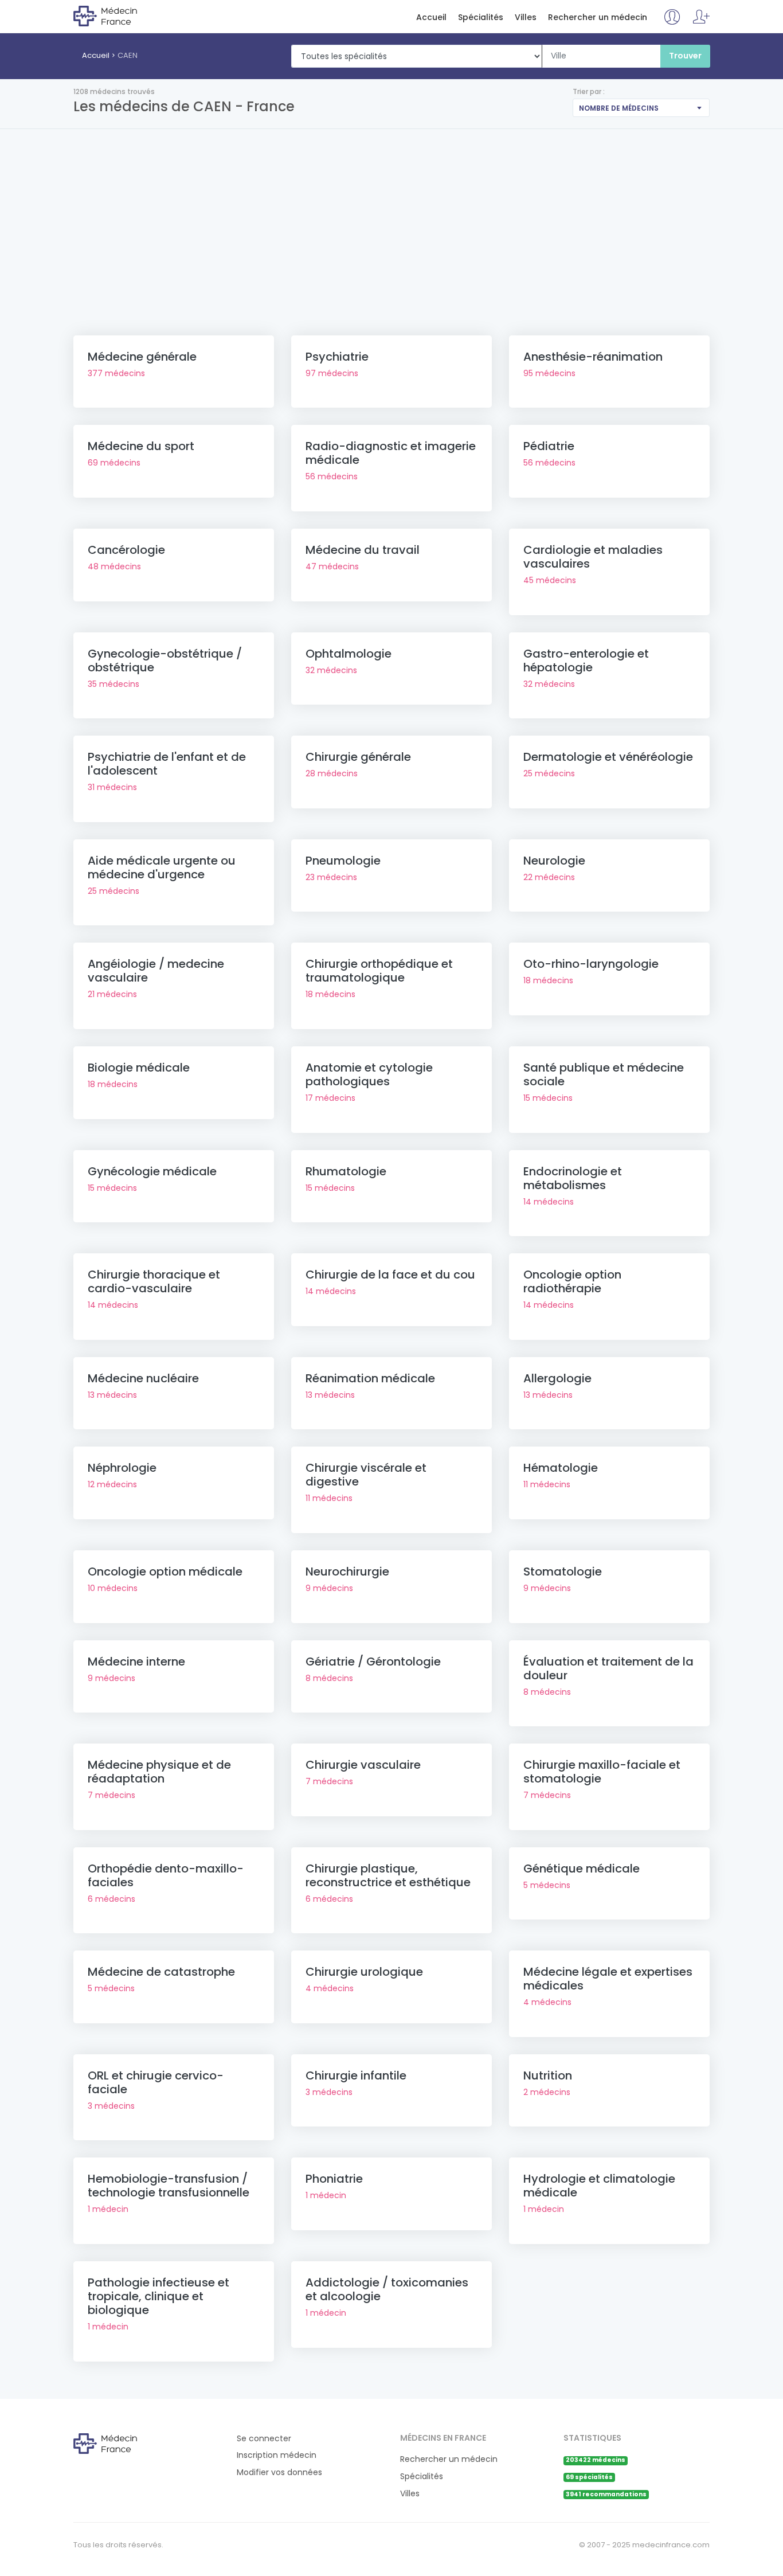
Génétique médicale (582, 1869)
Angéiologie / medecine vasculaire (156, 971)
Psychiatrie (337, 357)
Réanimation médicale (370, 1378)
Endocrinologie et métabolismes (573, 1178)
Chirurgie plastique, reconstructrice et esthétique (388, 1875)
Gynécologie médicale (152, 1171)
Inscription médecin (277, 2455)
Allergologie (557, 1378)
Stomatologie (563, 1572)
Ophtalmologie (349, 654)
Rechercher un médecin (598, 17)
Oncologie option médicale (165, 1572)
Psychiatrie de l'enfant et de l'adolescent (167, 764)
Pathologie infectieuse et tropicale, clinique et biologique (158, 2296)
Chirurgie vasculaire (363, 1765)
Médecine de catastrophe (161, 1972)
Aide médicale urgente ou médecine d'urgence (162, 867)
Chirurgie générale (358, 757)
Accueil (431, 17)
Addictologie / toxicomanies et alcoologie (387, 2289)
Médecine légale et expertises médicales (608, 1979)
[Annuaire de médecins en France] (120, 15)
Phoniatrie (334, 2179)
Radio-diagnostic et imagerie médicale (391, 453)
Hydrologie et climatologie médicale (599, 2186)
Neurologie (554, 861)
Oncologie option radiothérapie (572, 1281)
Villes (526, 17)
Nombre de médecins (619, 108)
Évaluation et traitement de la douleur (608, 1668)
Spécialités (481, 17)
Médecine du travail (363, 550)
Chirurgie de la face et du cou (390, 1275)
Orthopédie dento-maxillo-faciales (166, 1875)
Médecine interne (136, 1662)
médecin (108, 2209)
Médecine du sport (141, 446)
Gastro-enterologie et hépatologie (586, 660)
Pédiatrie (549, 446)
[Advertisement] (391, 215)
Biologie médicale (139, 1068)
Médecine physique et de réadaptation (159, 1772)
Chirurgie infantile (356, 2075)
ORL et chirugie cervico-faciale (156, 2082)
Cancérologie (126, 550)
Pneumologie (343, 861)
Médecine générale (142, 357)
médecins (116, 373)
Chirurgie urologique (364, 1972)
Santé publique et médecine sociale (604, 1074)
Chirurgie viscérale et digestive (366, 1475)
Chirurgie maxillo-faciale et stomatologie (602, 1772)
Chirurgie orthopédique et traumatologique (379, 971)
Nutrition (548, 2075)
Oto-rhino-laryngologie (591, 964)
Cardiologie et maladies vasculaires (593, 557)
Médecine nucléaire (143, 1378)
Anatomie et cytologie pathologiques (369, 1074)
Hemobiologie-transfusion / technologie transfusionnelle (169, 2186)
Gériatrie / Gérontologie (373, 1662)
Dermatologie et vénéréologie (608, 757)
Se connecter (264, 2439)
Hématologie (561, 1468)
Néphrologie (122, 1468)
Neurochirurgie (347, 1572)
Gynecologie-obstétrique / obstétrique (165, 660)
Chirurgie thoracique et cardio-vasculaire (154, 1281)
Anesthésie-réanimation (593, 357)
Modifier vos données (279, 2473)
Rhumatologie (346, 1171)
